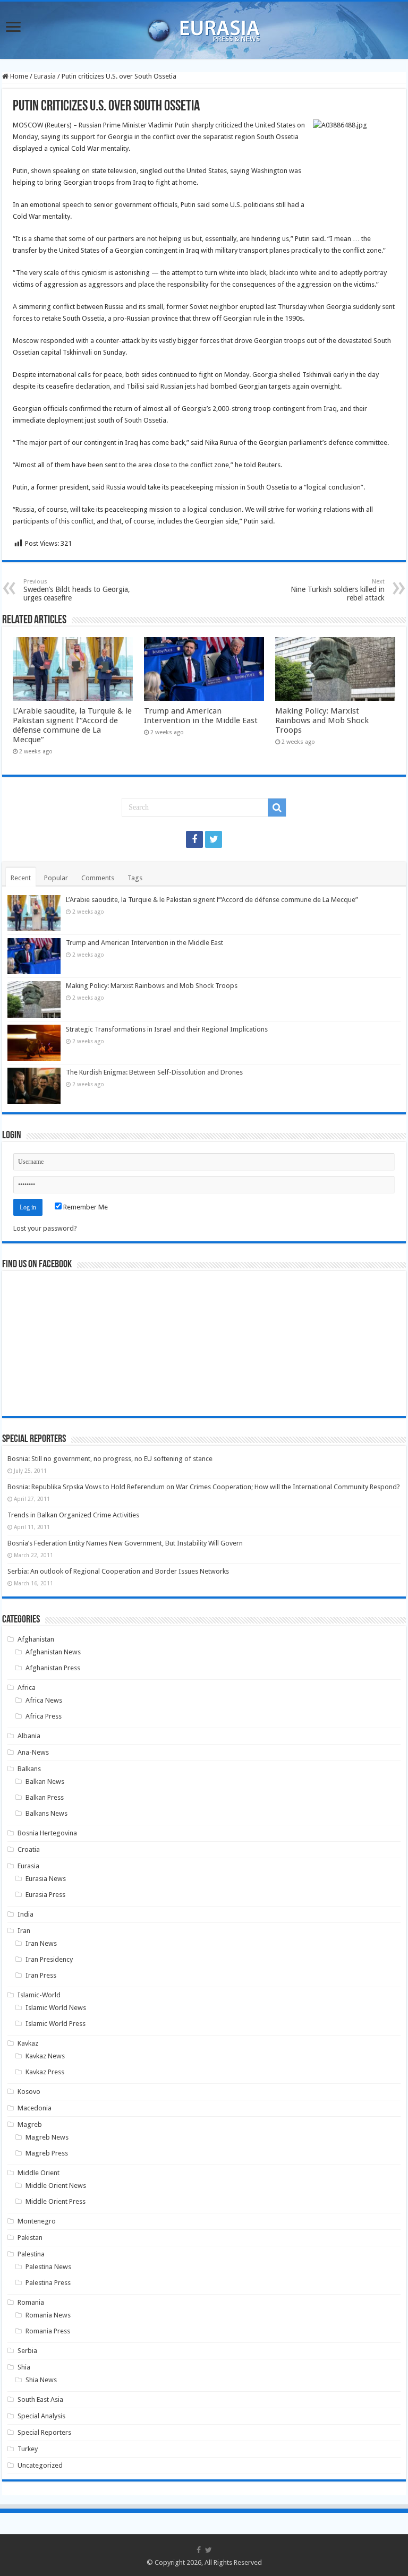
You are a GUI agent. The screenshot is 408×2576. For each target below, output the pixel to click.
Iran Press (41, 1975)
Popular (56, 878)
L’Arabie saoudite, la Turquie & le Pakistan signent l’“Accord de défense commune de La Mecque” (72, 725)
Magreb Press (47, 2153)
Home (18, 76)
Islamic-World (39, 1995)
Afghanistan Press (53, 1668)
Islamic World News (56, 2008)
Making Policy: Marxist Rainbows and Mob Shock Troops (322, 720)
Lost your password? (45, 1228)
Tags (135, 878)
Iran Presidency (49, 1959)
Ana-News (33, 1752)
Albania (29, 1736)
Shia (24, 2367)
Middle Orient (39, 2173)
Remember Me (85, 1207)
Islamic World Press (56, 2024)
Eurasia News (46, 1879)
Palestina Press (48, 2283)
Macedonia (35, 2108)
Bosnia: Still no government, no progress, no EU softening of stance (110, 1459)
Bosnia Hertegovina (47, 1833)
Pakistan (30, 2238)
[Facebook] (194, 839)
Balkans (29, 1769)
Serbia (27, 2351)
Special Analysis (41, 2416)
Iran (24, 1931)
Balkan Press (45, 1797)
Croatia (29, 1849)
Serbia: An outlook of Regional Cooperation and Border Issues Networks (118, 1571)
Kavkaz (28, 2043)
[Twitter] (214, 839)
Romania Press (48, 2331)
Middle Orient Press (56, 2201)
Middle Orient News (56, 2186)
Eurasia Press (45, 1895)
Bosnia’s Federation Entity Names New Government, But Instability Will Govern (125, 1543)
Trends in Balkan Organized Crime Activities (73, 1515)
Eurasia (45, 76)
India (25, 1914)
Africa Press (44, 1716)
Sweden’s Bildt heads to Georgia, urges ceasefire (77, 590)
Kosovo (29, 2092)
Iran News (41, 1943)
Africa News (44, 1700)
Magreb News (47, 2137)
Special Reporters (44, 2432)
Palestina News (48, 2267)
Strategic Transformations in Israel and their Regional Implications (167, 1029)
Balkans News (46, 1813)
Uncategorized (40, 2465)
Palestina (31, 2254)
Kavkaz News (45, 2056)
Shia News (41, 2380)
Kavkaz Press (45, 2072)
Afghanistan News (53, 1652)
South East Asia (40, 2399)
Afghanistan (36, 1639)
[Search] (277, 808)
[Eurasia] (204, 28)
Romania (31, 2302)
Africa (27, 1688)
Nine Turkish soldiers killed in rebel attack (338, 590)
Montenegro (37, 2221)
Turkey (28, 2449)
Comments (98, 878)
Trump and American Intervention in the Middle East (201, 716)
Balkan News (45, 1781)
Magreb (30, 2124)
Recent (21, 878)
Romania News (48, 2315)
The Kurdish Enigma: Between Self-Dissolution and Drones (154, 1072)
